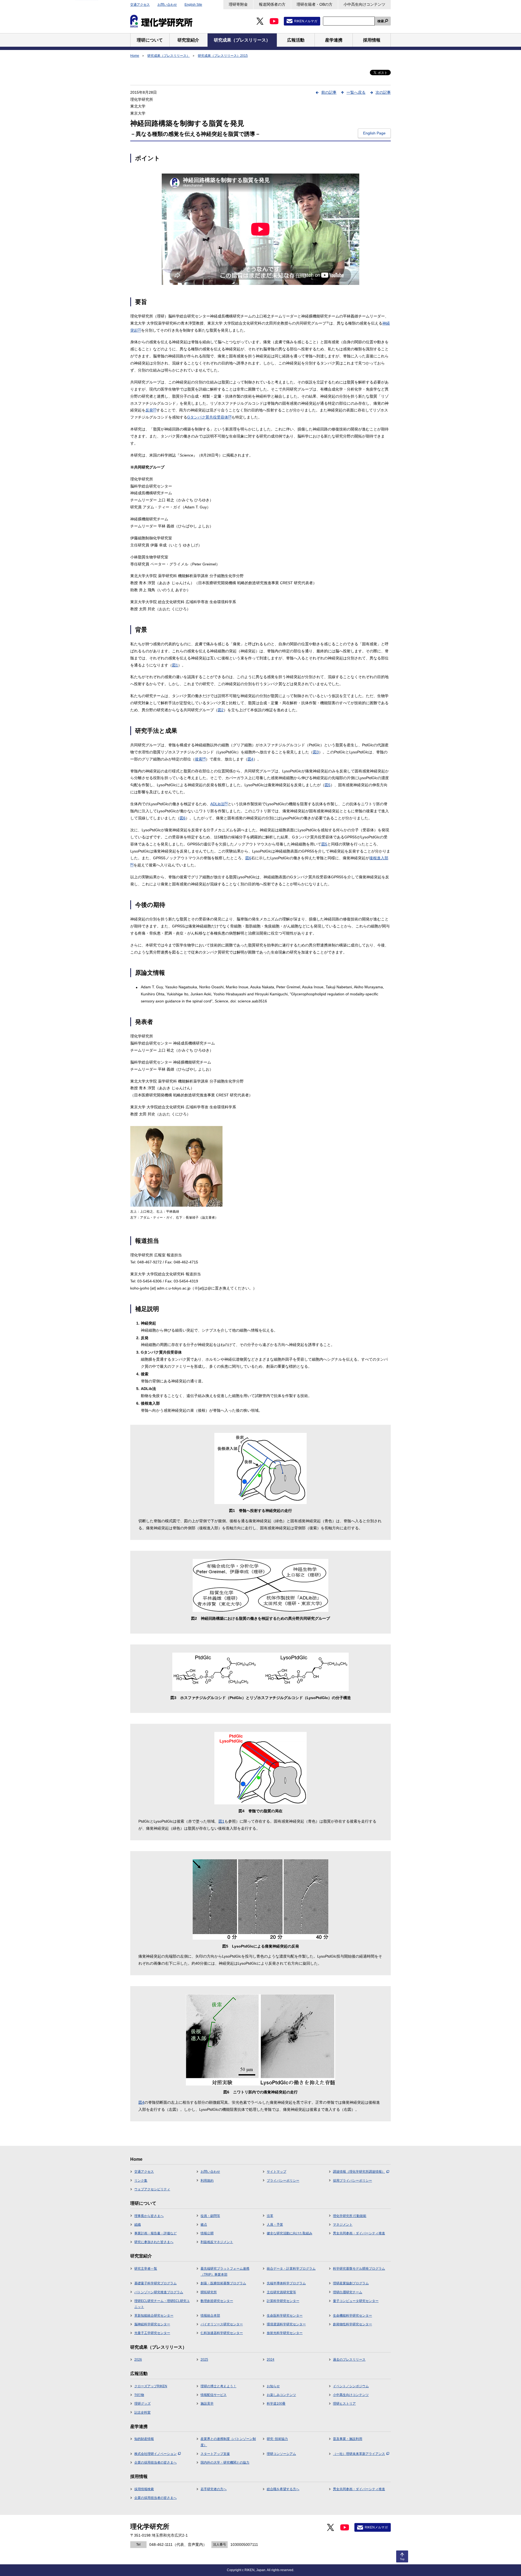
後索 (200, 759)
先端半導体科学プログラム (286, 2283)
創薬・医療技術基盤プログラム (223, 2283)
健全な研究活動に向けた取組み (290, 2233)
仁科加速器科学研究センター (222, 2333)
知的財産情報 (144, 2439)
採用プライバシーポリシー (352, 2181)
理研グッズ (142, 2404)
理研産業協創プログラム (351, 2283)
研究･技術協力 (277, 2439)
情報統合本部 (210, 2316)
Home (135, 56)
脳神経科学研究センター (152, 2324)
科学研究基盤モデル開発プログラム (359, 2269)
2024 (271, 2360)
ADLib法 (219, 804)
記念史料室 (142, 2413)
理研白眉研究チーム (348, 2292)
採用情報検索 (144, 2489)
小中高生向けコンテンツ (364, 4)
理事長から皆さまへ (149, 2216)
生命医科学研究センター (285, 2316)
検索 (381, 21)
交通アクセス (140, 5)
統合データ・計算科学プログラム (291, 2269)
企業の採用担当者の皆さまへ (155, 2462)
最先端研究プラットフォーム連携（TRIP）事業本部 (225, 2272)
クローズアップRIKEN (151, 2386)
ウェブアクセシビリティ (152, 2189)
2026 (138, 2360)
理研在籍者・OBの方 (314, 4)
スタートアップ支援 (215, 2454)
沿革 (270, 2216)
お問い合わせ (167, 5)
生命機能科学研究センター (352, 2316)
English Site (193, 5)
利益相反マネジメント (217, 2242)
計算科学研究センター (283, 2301)
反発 (151, 410)
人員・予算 (275, 2225)
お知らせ (273, 2386)
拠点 (204, 2225)
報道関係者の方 (272, 4)
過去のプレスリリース (349, 2360)
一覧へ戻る (356, 92)
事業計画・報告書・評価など (155, 2233)
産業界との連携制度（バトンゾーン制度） (228, 2442)
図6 (183, 818)
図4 (250, 759)
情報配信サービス (214, 2395)
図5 (328, 785)
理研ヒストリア (344, 2404)
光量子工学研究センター (152, 2333)
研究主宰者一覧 (146, 2269)
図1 (175, 665)
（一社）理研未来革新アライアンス (359, 2454)
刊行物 (139, 2395)
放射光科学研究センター (285, 2333)
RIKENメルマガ (306, 21)
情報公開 (207, 2233)
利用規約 (207, 2181)
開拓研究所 (209, 2292)
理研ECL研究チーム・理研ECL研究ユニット (162, 2304)
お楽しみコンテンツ (281, 2395)
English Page (374, 133)
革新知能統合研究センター (154, 2316)
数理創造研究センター (217, 2301)
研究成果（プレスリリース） (169, 56)
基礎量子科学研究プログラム (155, 2283)
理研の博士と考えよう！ (218, 2386)
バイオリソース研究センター (222, 2324)
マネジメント (343, 2225)
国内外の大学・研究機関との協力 (225, 2462)
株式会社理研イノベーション (155, 2454)
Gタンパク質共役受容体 (209, 417)
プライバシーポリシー (283, 2181)
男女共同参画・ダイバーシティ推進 (359, 2233)
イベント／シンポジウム (351, 2386)
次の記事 (383, 92)
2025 (204, 2360)
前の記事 (329, 92)
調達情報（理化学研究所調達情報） (359, 2172)
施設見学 (207, 2404)
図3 (316, 752)
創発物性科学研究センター (352, 2324)
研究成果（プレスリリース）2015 (223, 56)
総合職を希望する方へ (283, 2489)
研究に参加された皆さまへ (154, 2242)
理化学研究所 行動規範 (350, 2216)
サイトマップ (277, 2172)
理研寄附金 (238, 4)
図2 (221, 710)
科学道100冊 (276, 2404)
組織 (138, 2225)
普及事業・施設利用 (348, 2439)
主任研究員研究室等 (281, 2292)
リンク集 (141, 2181)
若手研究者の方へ (214, 2489)
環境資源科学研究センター (286, 2324)
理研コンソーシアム (281, 2454)
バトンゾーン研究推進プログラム (159, 2292)
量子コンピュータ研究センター (356, 2301)
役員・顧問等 (210, 2216)
